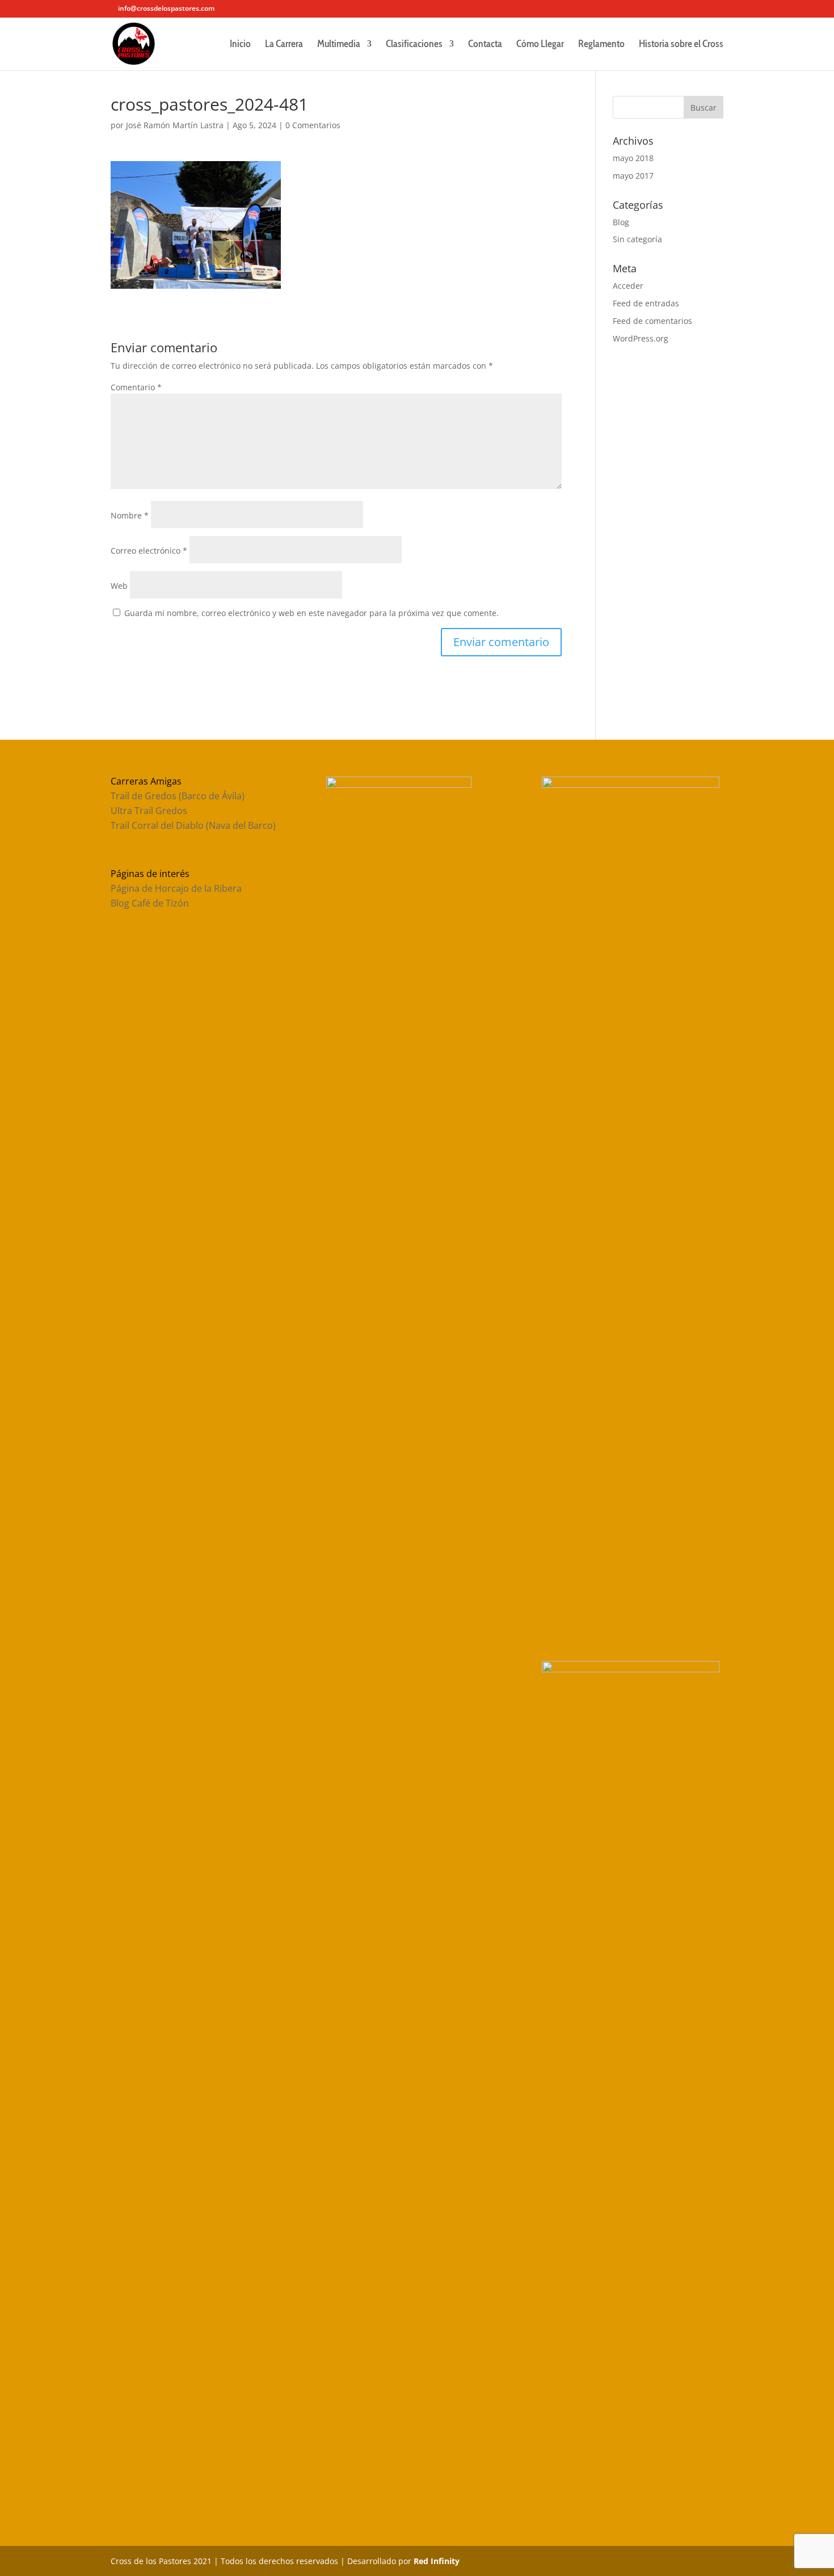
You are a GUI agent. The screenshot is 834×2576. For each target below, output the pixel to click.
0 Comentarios (313, 125)
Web (119, 586)
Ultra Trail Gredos (149, 811)
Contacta (485, 45)
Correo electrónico (149, 551)
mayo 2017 (633, 176)
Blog (621, 222)
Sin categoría (637, 239)
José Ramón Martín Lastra (175, 125)
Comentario (136, 387)
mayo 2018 (633, 158)
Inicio (240, 45)
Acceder (628, 286)
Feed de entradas (646, 303)
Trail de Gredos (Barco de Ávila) (178, 796)
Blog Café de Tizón (150, 903)
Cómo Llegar (540, 45)
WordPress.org (641, 338)
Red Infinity (437, 2561)
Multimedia (339, 45)
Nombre (130, 515)
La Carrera (284, 45)
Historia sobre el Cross (681, 45)
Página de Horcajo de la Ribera (176, 888)
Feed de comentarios (652, 321)
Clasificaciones (414, 45)
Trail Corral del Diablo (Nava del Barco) (193, 825)
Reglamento (601, 45)
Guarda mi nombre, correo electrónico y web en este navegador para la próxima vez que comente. (311, 613)
